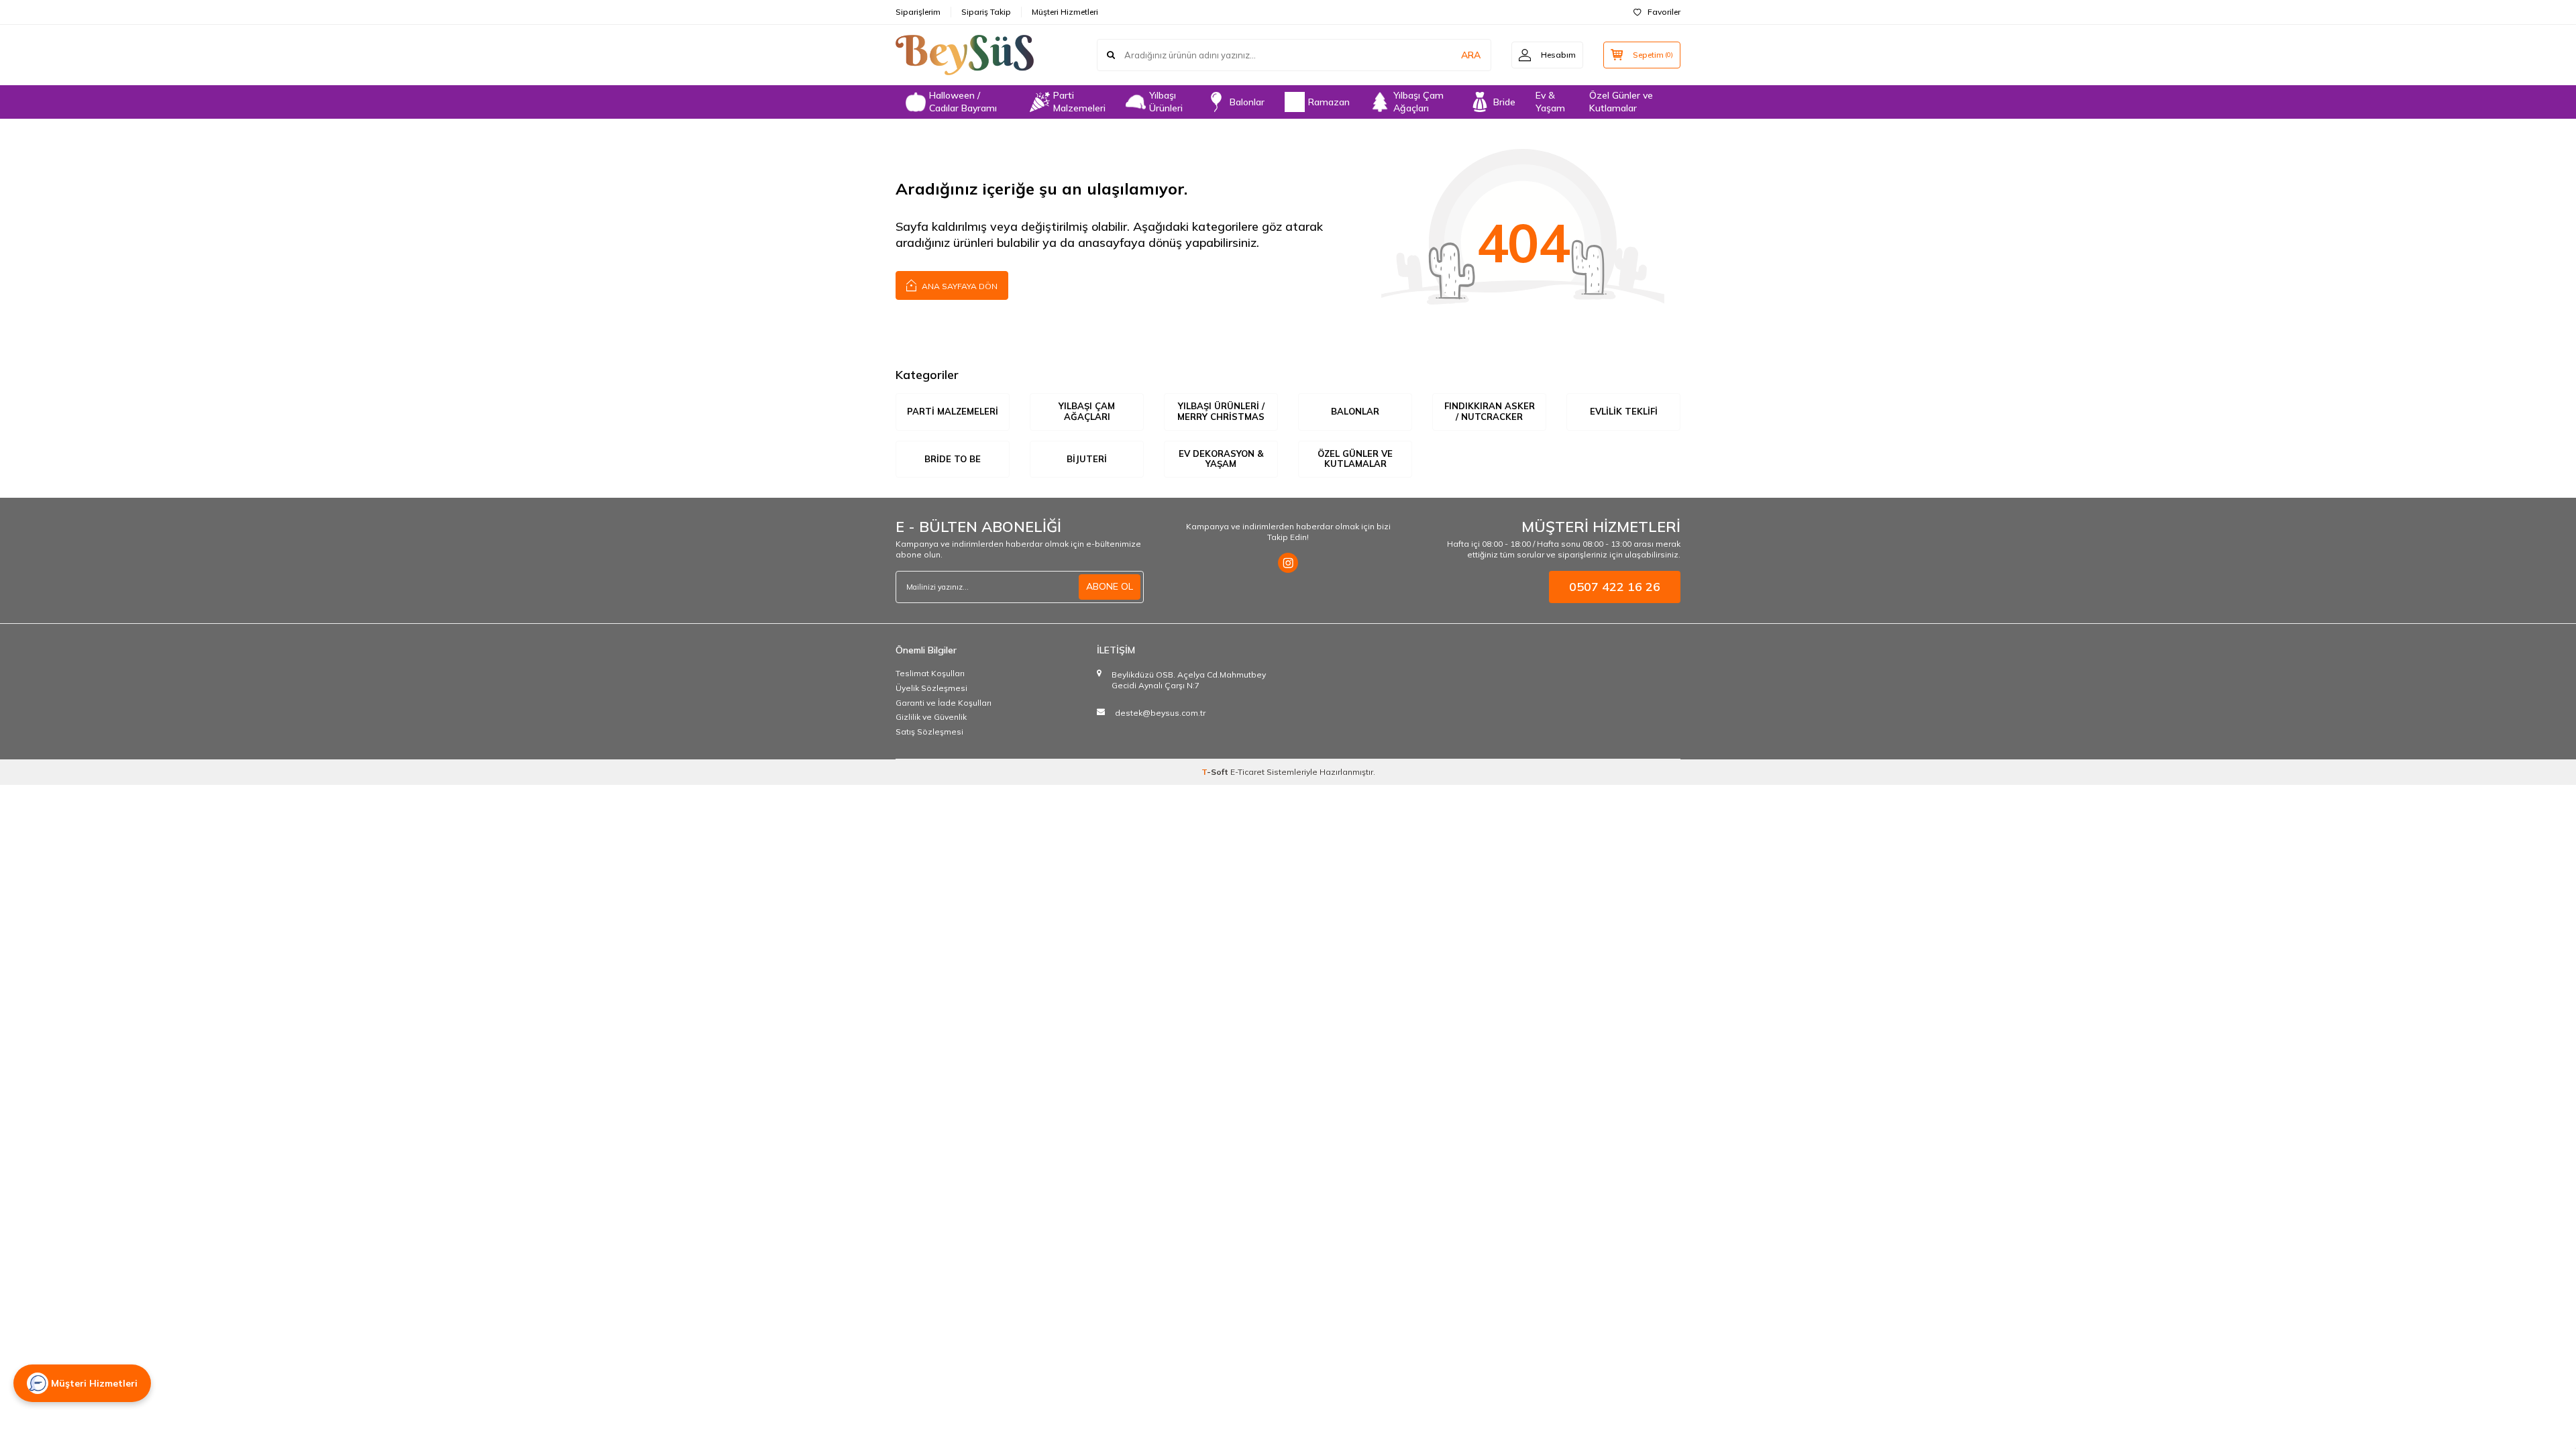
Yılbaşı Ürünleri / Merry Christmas (1221, 411)
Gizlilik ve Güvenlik (931, 717)
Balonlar (1247, 102)
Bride (1504, 102)
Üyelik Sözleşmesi (931, 688)
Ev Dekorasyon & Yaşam (1221, 459)
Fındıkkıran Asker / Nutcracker (1490, 411)
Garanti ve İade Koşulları (944, 703)
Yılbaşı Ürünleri (1166, 102)
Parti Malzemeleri (1079, 102)
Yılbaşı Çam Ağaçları (1418, 102)
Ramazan (1329, 102)
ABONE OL (1110, 586)
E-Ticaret (1247, 772)
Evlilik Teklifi (1624, 411)
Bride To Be (953, 459)
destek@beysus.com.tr (1160, 713)
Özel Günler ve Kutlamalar (1621, 102)
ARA (1471, 55)
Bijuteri (1087, 459)
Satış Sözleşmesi (929, 732)
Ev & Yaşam (1550, 102)
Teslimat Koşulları (930, 673)
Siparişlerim (918, 12)
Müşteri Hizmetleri (1065, 12)
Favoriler (1664, 12)
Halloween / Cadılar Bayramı (963, 102)
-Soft (1216, 772)
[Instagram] (1288, 563)
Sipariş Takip (986, 12)
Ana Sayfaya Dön (959, 286)
